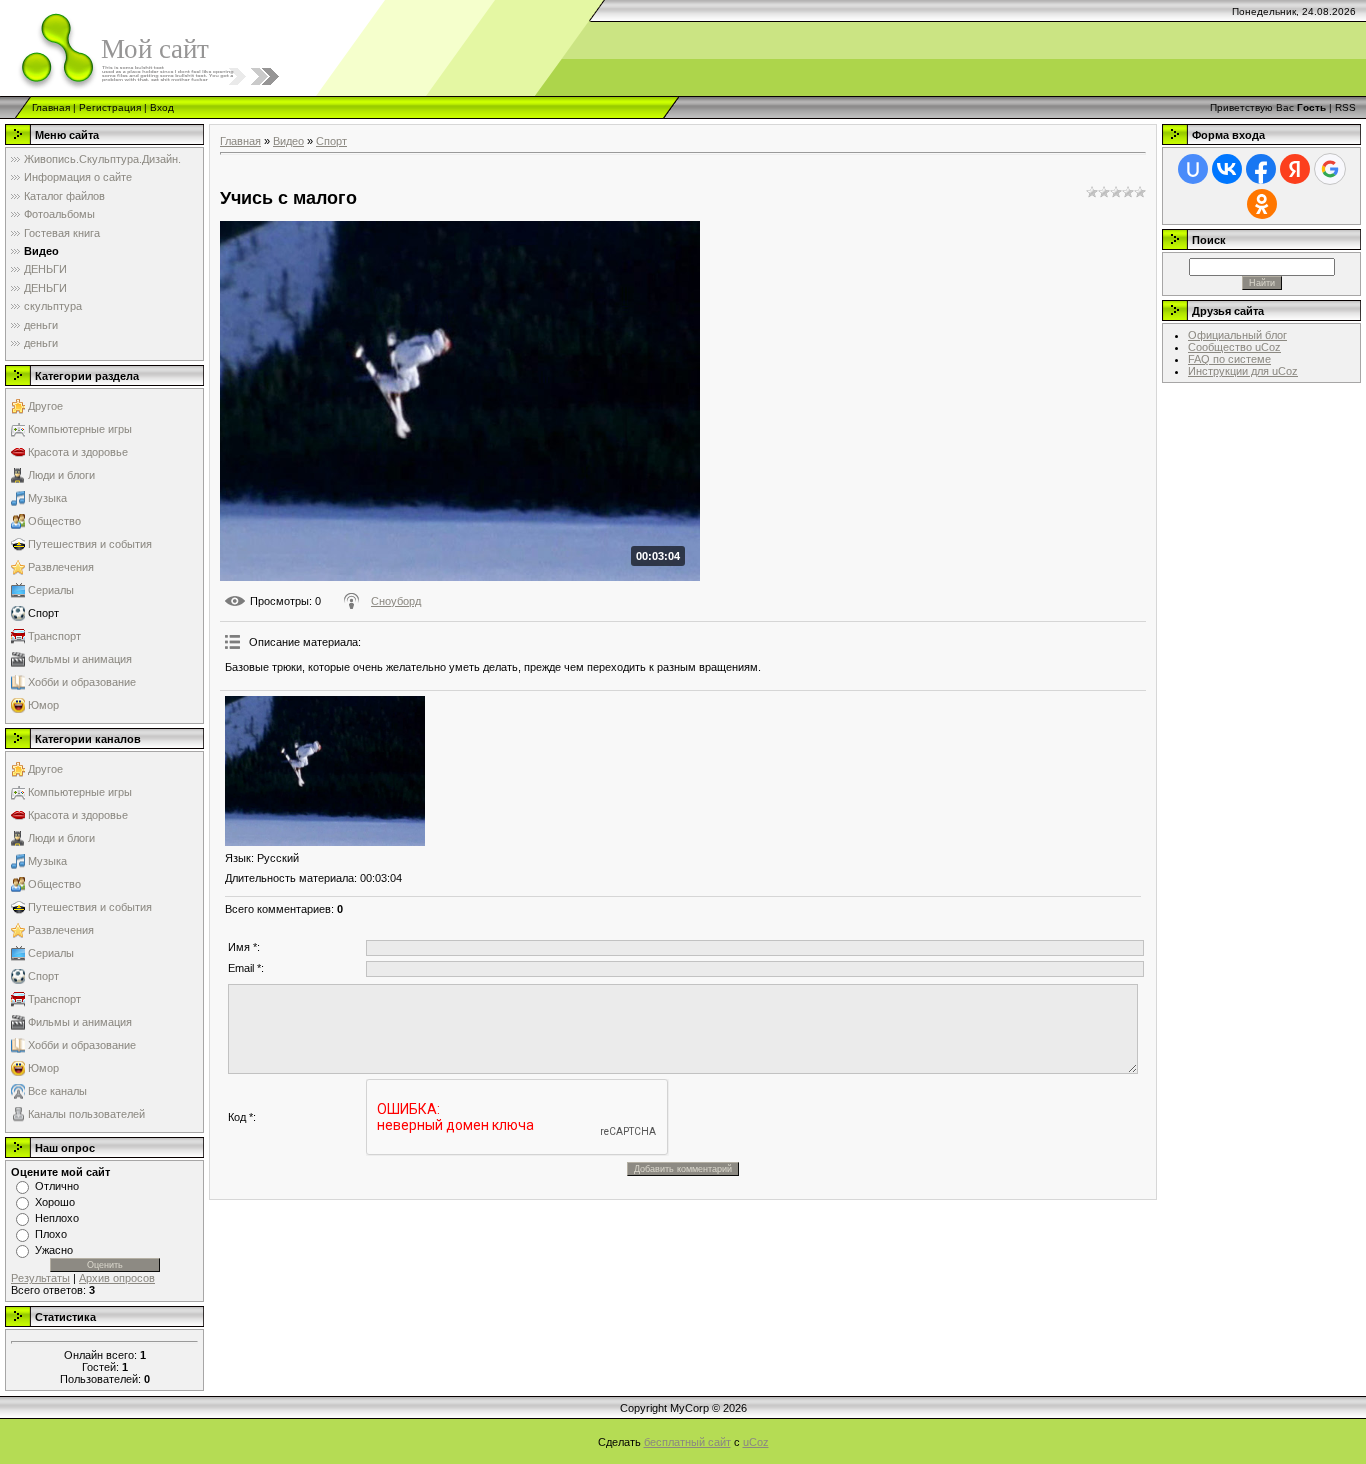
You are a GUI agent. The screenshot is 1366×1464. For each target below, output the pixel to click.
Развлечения (61, 567)
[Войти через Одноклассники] (1262, 204)
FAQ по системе (1229, 359)
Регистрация (110, 107)
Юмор (43, 705)
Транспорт (54, 636)
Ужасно (54, 1250)
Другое (45, 406)
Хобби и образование (82, 682)
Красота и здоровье (78, 452)
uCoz (756, 1442)
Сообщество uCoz (1234, 347)
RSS (1345, 107)
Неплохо (57, 1218)
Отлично (57, 1186)
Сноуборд (396, 601)
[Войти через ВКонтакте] (1227, 169)
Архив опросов (117, 1278)
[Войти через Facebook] (1261, 169)
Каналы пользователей (86, 1114)
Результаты (40, 1278)
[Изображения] (325, 771)
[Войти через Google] (1330, 169)
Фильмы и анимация (80, 659)
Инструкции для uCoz (1243, 371)
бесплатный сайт (687, 1442)
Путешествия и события (90, 544)
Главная (51, 107)
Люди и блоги (61, 475)
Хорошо (55, 1202)
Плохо (51, 1234)
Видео (288, 141)
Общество (54, 521)
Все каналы (57, 1091)
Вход (162, 107)
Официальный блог (1237, 335)
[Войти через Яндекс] (1295, 169)
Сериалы (51, 590)
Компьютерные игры (80, 429)
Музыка (47, 498)
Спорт (43, 613)
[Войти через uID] (1193, 169)
